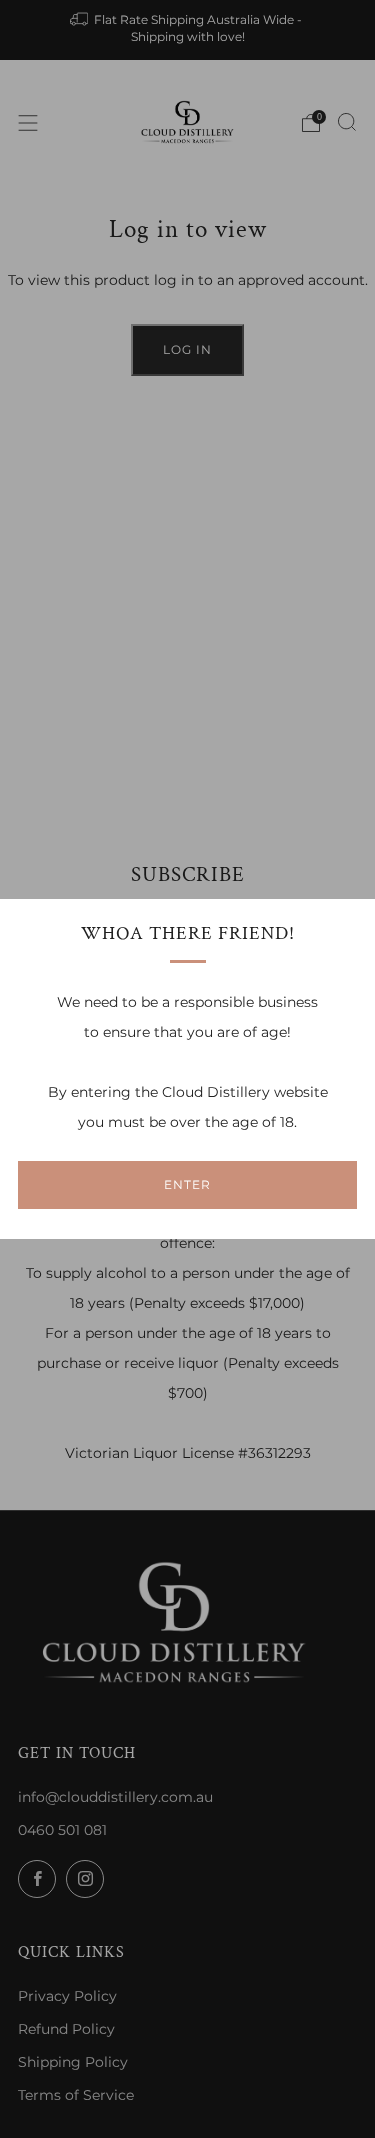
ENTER (187, 1184)
